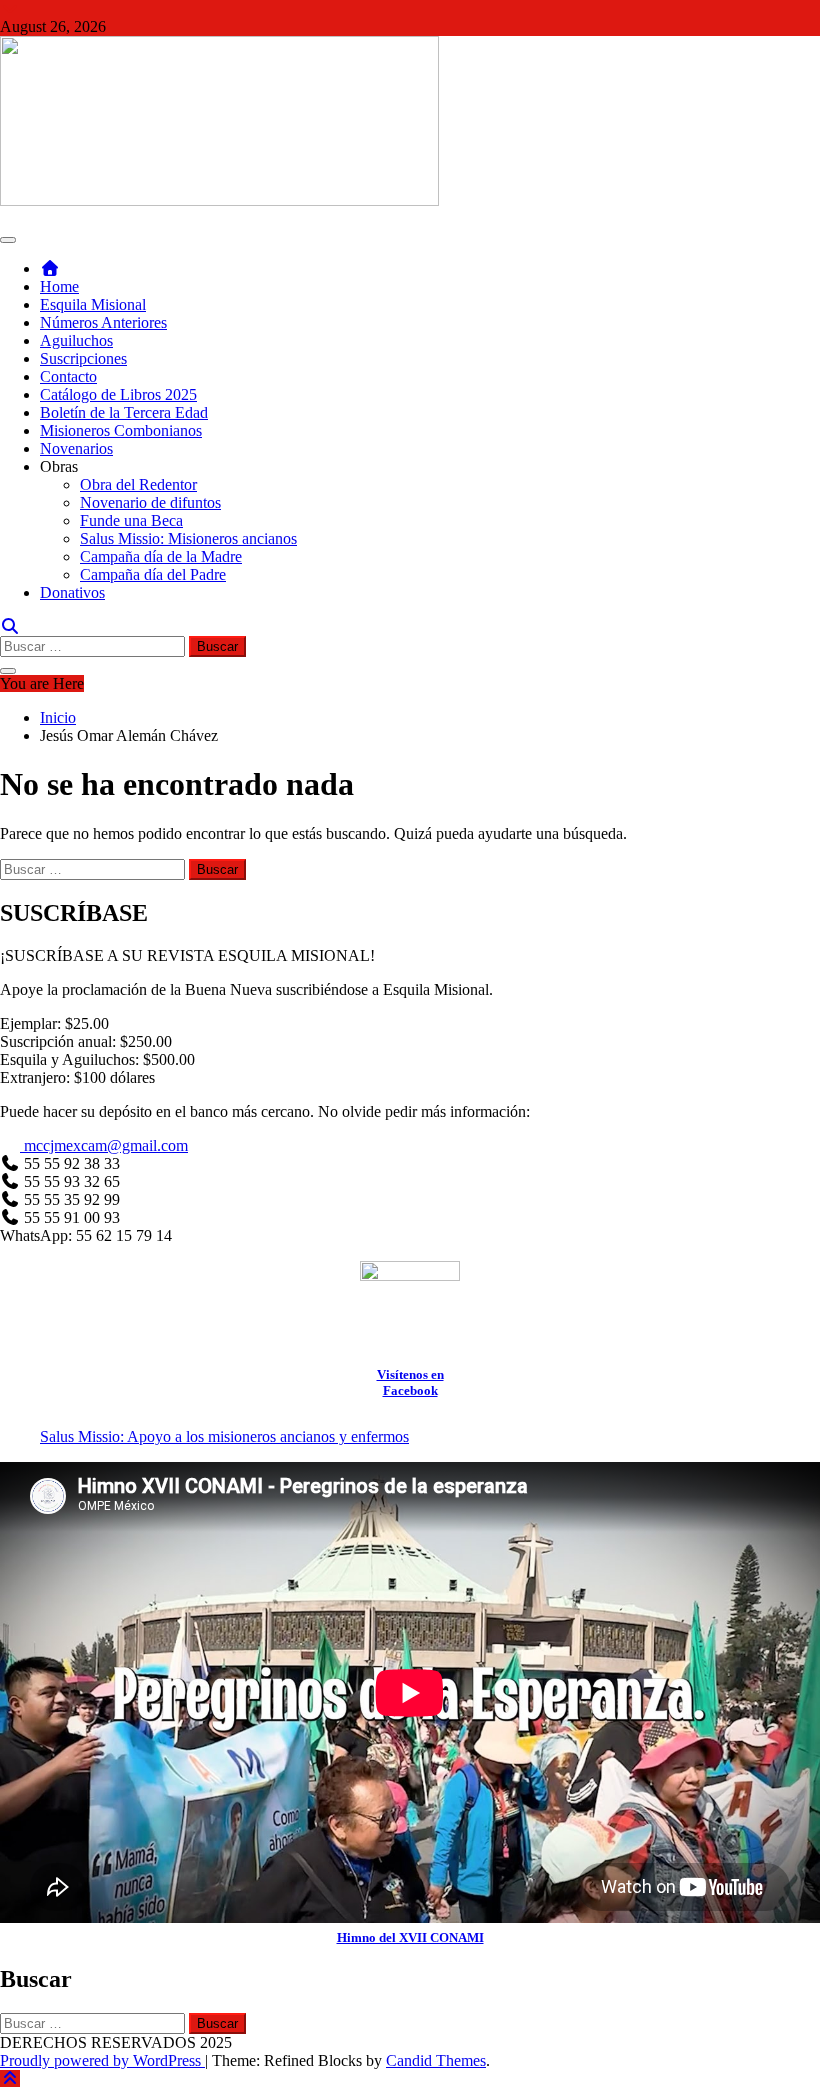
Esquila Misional (93, 304)
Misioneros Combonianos (121, 430)
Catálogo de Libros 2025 (118, 394)
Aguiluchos (76, 340)
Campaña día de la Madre (161, 556)
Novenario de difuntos (150, 502)
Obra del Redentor (138, 484)
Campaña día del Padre (153, 574)
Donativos (72, 592)
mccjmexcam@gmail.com (104, 1145)
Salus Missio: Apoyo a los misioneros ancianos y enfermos (224, 1436)
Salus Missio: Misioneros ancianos (188, 538)
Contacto (68, 376)
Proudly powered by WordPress (102, 2060)
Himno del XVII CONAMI (410, 1937)
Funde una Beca (131, 520)
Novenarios (76, 448)
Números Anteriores (103, 322)
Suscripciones (83, 358)
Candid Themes (436, 2060)
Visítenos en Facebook (410, 1382)
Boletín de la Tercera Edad (124, 412)
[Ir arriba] (10, 2078)
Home (59, 286)
